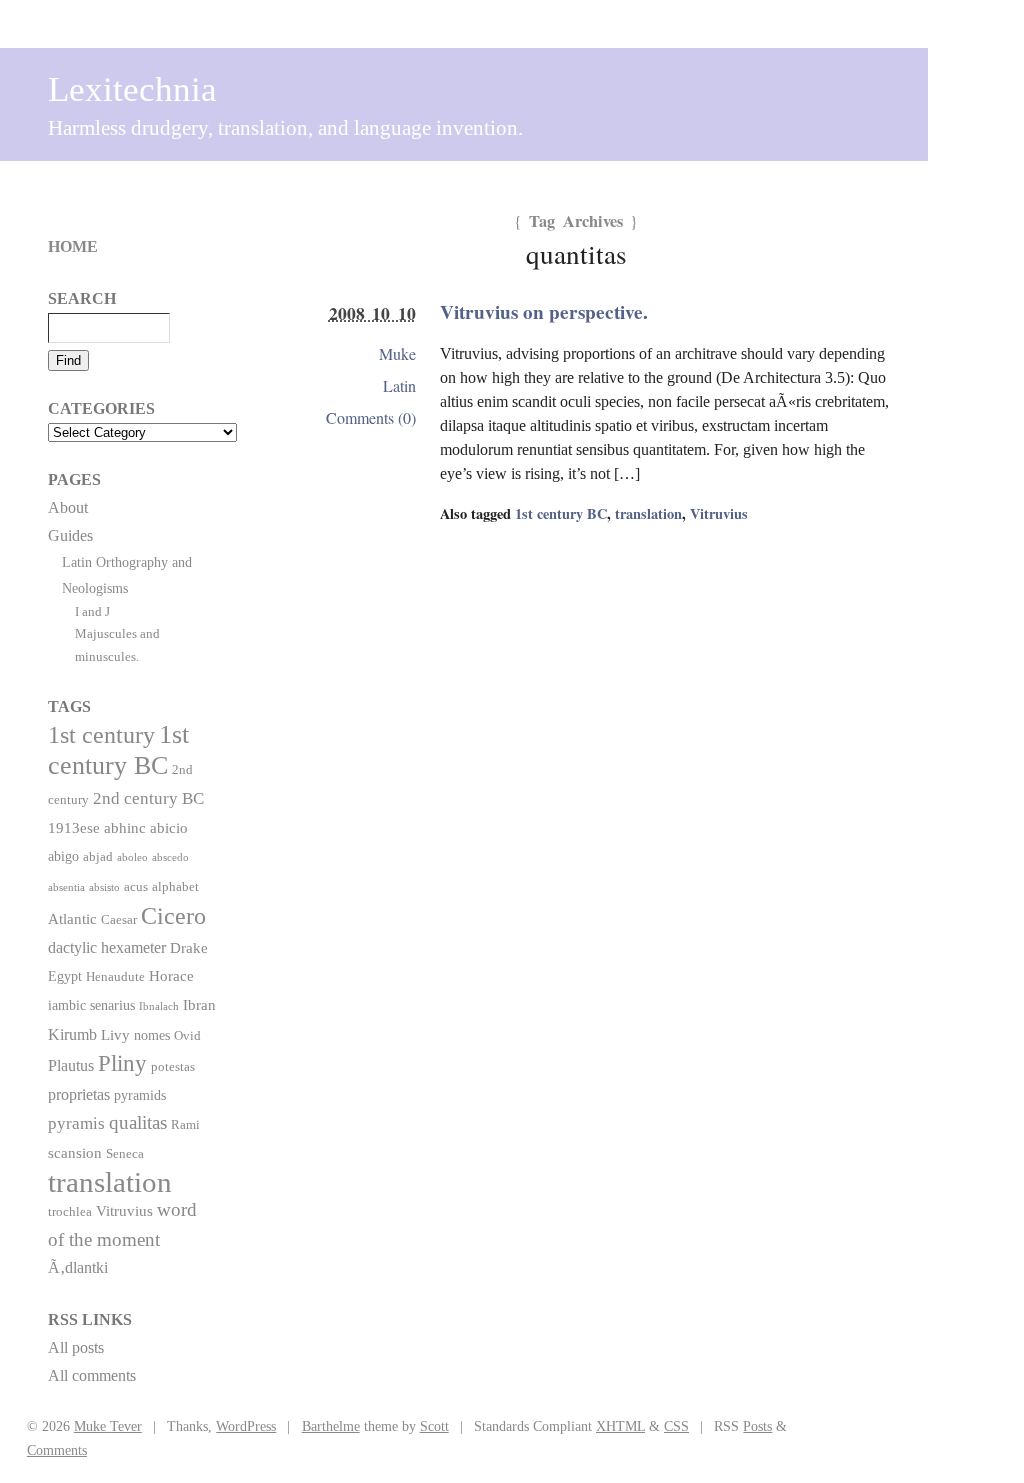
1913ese (74, 827)
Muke (397, 353)
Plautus (71, 1065)
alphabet (175, 887)
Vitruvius (719, 513)
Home (73, 246)
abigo (63, 856)
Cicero (173, 916)
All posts (76, 1347)
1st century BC (561, 513)
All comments (92, 1375)
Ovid (187, 1036)
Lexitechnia (132, 89)
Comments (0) (371, 417)
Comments (57, 1450)
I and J (92, 611)
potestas (173, 1067)
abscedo (170, 857)
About (68, 507)
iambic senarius (91, 1005)
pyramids (140, 1095)
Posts (757, 1426)
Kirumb (72, 1034)
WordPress (246, 1426)
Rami (185, 1125)
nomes (152, 1035)
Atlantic (72, 918)
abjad (98, 857)
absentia (66, 887)
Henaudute (115, 977)
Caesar (119, 920)
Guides (70, 535)
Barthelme (331, 1426)
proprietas (79, 1094)
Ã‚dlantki (78, 1267)
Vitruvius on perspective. (544, 312)
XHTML (620, 1426)
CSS (676, 1426)
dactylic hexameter (107, 947)
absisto (104, 887)
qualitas (138, 1122)
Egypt (65, 976)
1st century (101, 735)
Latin (399, 385)
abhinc (125, 827)
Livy (115, 1034)
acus (136, 887)
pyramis (76, 1123)
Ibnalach (159, 1006)
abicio (169, 827)
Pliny (122, 1063)
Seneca (125, 1154)
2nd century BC (148, 798)
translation (648, 513)
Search (82, 298)
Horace (171, 975)
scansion (75, 1152)
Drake (189, 947)
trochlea (70, 1212)
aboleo (132, 857)
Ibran (199, 1004)
